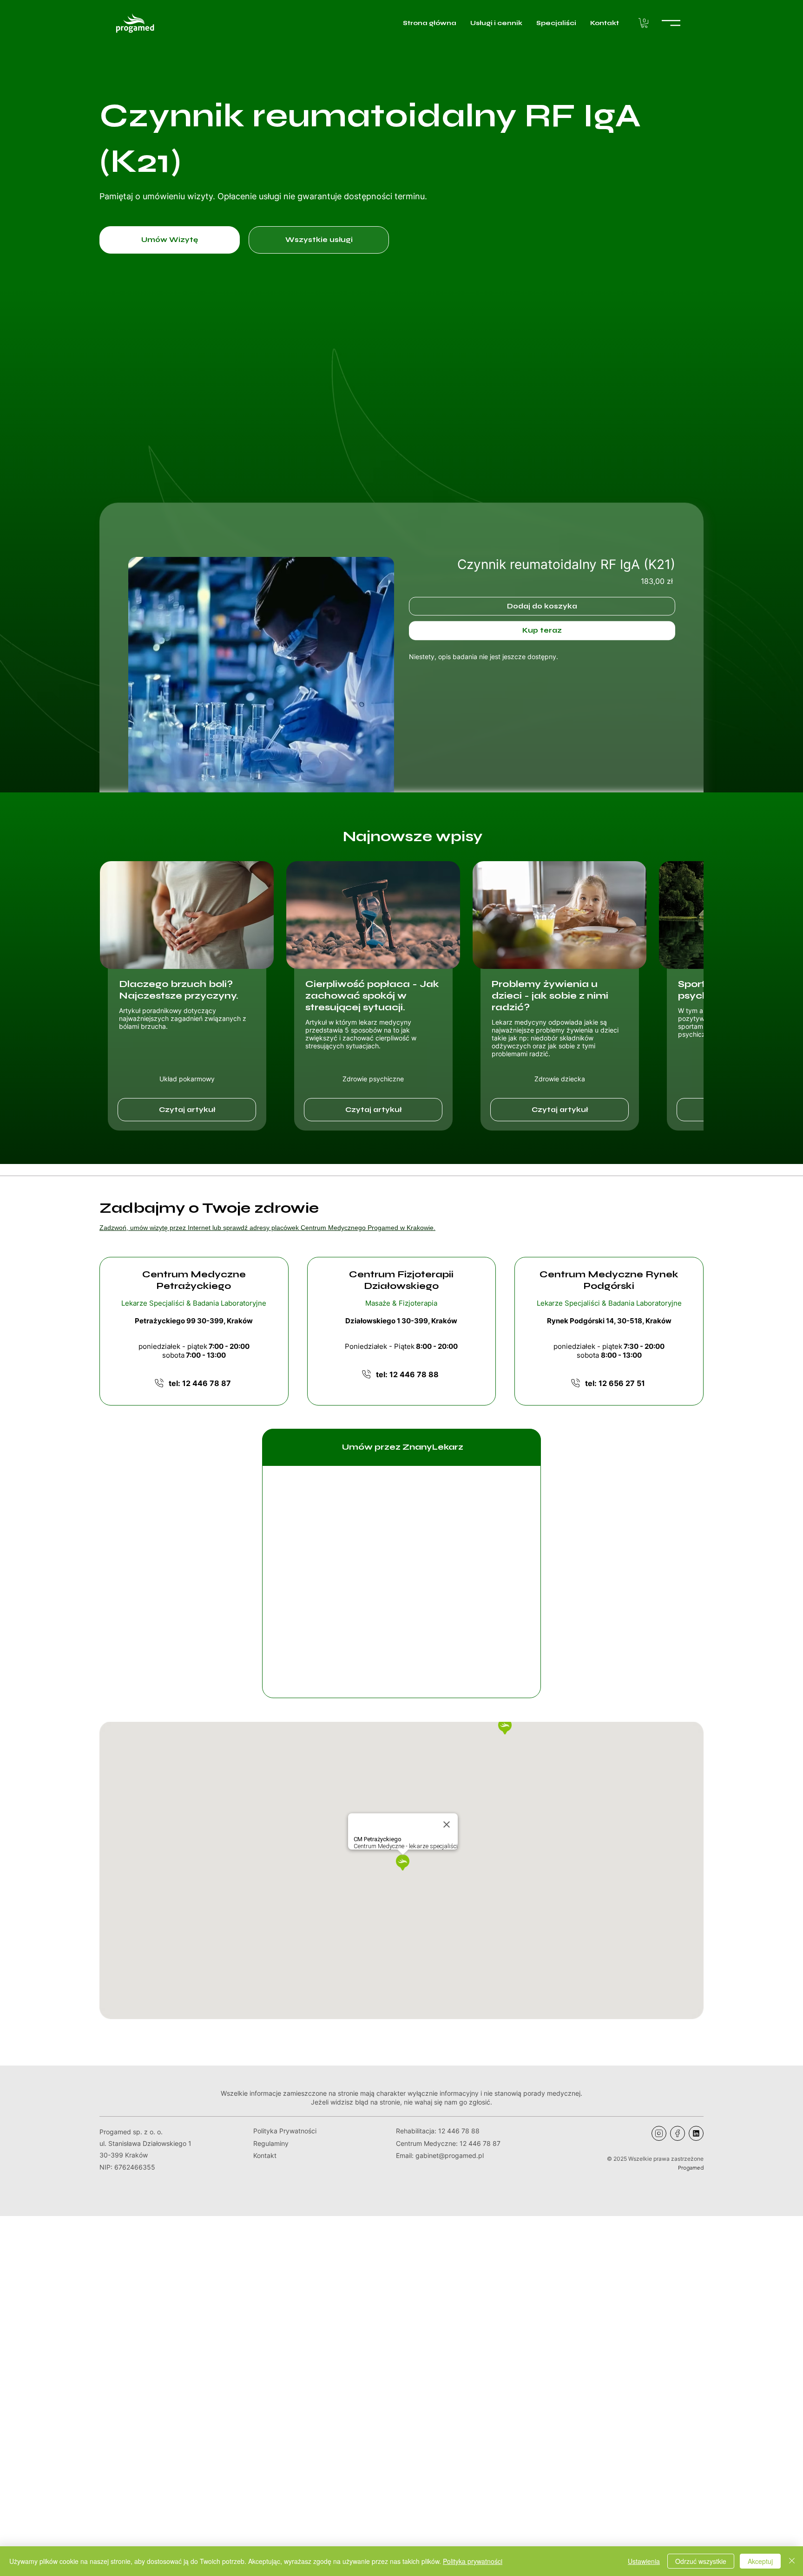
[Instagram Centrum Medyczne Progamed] (659, 2133)
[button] (644, 23)
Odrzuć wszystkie (701, 2561)
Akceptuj (760, 2561)
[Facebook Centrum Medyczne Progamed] (678, 2133)
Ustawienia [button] (644, 2561)
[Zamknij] (792, 2561)
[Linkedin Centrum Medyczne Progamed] (696, 2133)
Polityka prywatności (473, 2561)
